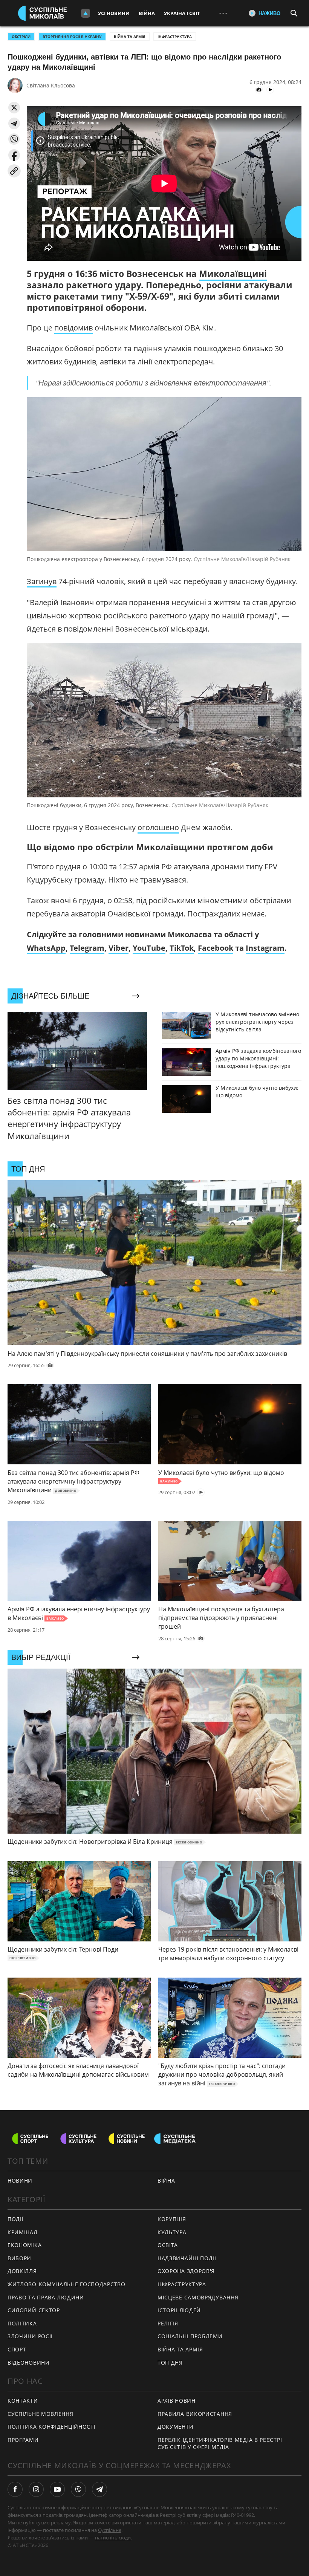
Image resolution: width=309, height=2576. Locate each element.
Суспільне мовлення (41, 2414)
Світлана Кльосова (51, 85)
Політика (22, 2323)
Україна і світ (182, 13)
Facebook (216, 948)
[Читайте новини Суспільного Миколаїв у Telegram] (99, 2489)
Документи (175, 2427)
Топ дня (170, 2363)
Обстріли (21, 37)
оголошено (158, 827)
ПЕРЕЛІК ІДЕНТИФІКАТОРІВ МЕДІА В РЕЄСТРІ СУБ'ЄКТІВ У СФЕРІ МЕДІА (220, 2443)
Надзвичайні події (187, 2258)
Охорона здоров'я (186, 2271)
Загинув (42, 581)
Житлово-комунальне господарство (67, 2284)
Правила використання (195, 2414)
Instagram (265, 948)
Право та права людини (46, 2297)
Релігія (168, 2323)
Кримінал (23, 2232)
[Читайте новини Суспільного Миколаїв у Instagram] (36, 2489)
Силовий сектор (34, 2310)
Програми (23, 2440)
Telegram (87, 948)
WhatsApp (46, 948)
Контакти (23, 2401)
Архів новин (177, 2401)
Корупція (172, 2219)
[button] (14, 108)
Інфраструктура (175, 37)
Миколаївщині (233, 274)
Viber (119, 948)
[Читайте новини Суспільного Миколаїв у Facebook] (15, 2489)
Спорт (17, 2349)
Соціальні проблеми (190, 2336)
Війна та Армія (130, 37)
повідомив (73, 328)
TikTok (182, 948)
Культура (172, 2232)
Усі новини (114, 13)
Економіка (24, 2245)
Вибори (19, 2258)
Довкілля (22, 2271)
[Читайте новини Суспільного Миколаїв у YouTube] (57, 2489)
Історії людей (179, 2310)
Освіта (168, 2245)
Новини (20, 2181)
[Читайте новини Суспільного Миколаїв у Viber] (78, 2489)
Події (16, 2219)
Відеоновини (29, 2363)
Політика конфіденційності (52, 2427)
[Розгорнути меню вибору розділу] (86, 13)
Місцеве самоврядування (198, 2297)
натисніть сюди (113, 2538)
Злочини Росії (30, 2336)
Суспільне (110, 2530)
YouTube (149, 948)
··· (223, 13)
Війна (147, 13)
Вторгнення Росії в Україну (72, 37)
